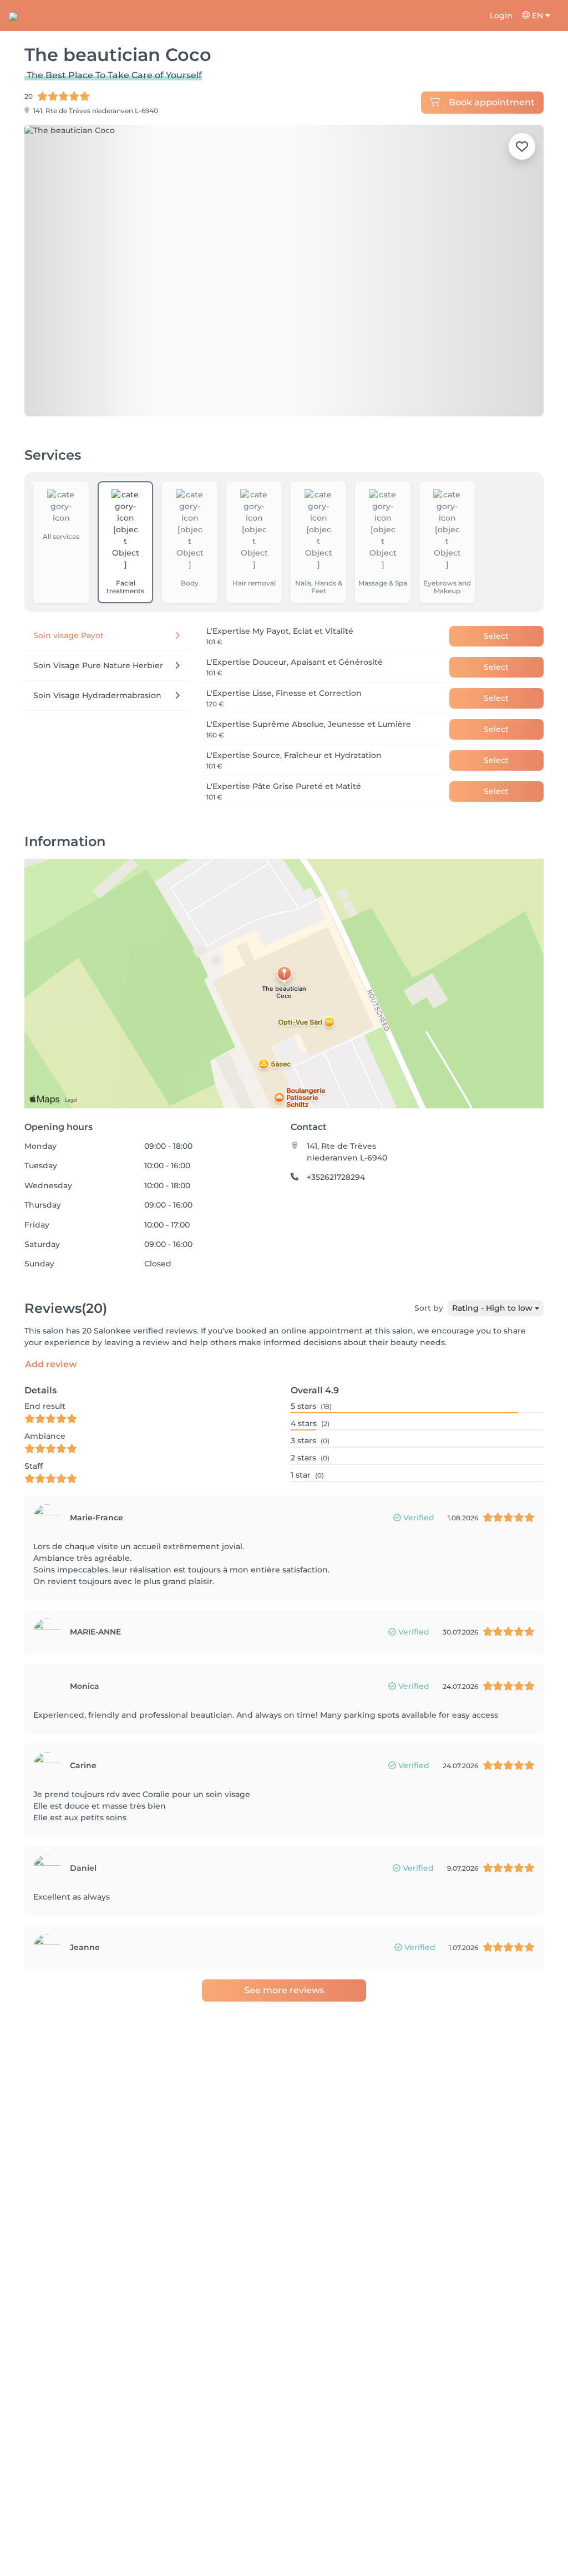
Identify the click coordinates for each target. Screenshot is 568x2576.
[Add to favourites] (522, 146)
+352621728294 (336, 1177)
